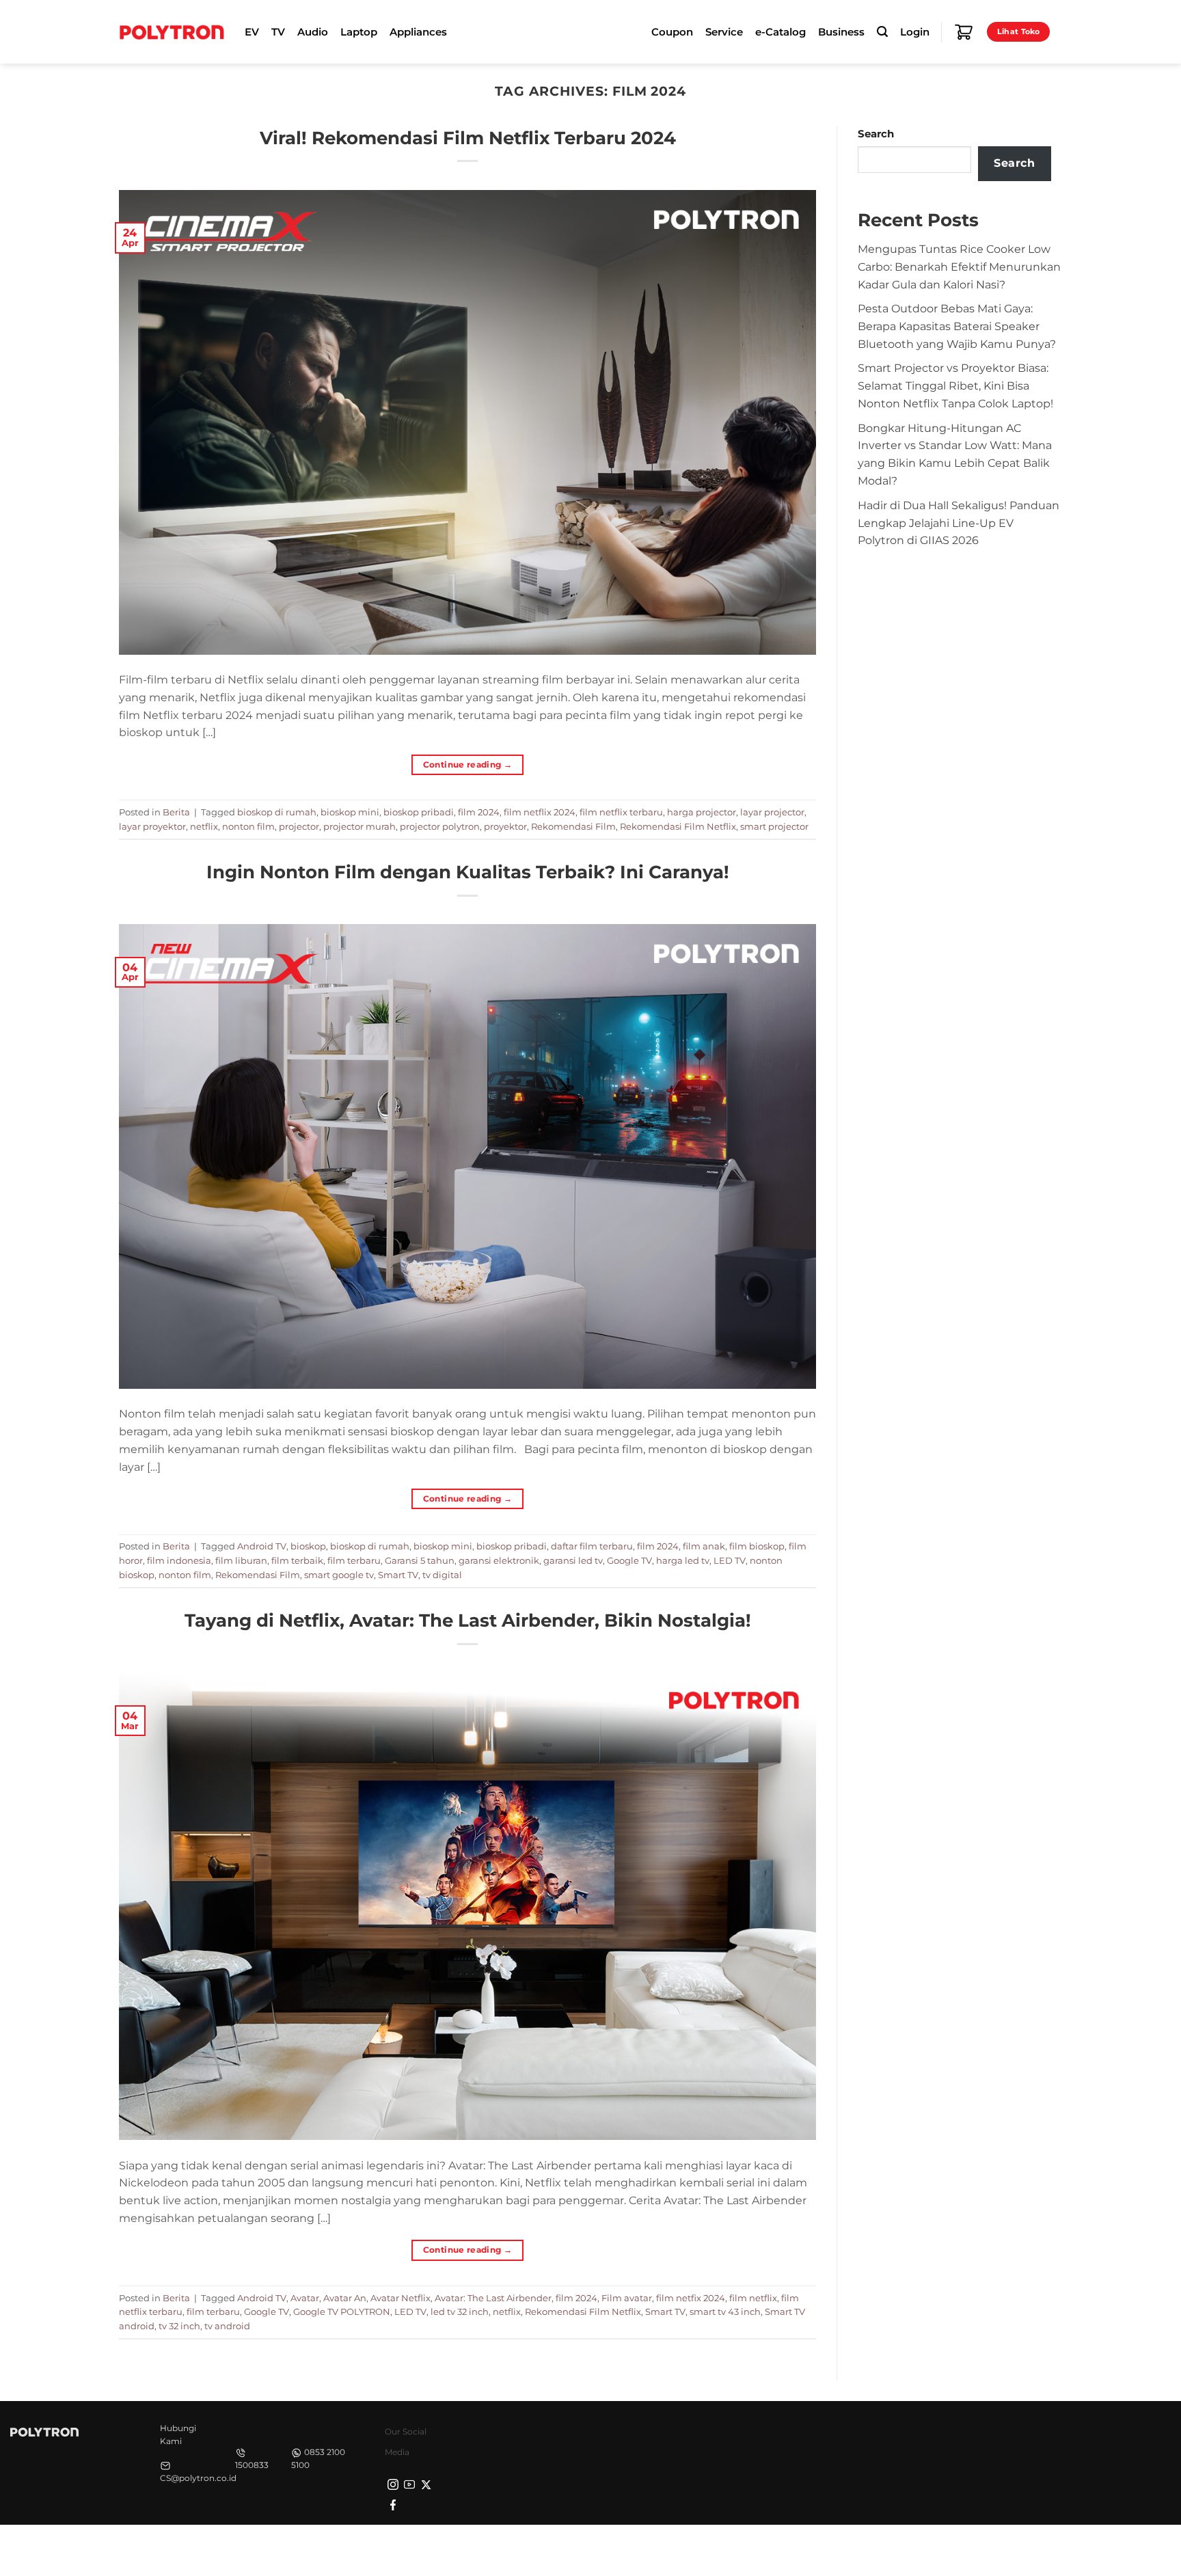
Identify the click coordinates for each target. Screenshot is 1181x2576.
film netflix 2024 (540, 812)
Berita (176, 812)
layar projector (772, 812)
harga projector (702, 812)
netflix (204, 826)
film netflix (753, 2298)
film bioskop (757, 1546)
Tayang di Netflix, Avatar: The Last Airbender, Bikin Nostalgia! (468, 1620)
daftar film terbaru (592, 1546)
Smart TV (398, 1575)
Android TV (262, 1546)
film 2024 (479, 812)
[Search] (882, 32)
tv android (227, 2326)
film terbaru (354, 1560)
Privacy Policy (847, 2549)
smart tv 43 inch (725, 2311)
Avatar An (345, 2298)
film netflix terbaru (621, 812)
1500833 (252, 2465)
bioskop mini (350, 812)
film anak (704, 1546)
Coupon (672, 32)
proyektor (505, 826)
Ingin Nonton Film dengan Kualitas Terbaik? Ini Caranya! (468, 872)
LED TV (730, 1560)
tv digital (442, 1575)
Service (724, 32)
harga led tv (683, 1560)
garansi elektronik (499, 1560)
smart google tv (339, 1575)
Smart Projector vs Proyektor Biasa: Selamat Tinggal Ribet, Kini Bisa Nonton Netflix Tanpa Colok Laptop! (955, 385)
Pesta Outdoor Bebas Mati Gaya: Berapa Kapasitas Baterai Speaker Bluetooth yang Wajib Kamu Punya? (957, 326)
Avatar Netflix (401, 2298)
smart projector (774, 826)
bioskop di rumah (277, 812)
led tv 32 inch (460, 2311)
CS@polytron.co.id (198, 2478)
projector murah (359, 826)
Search (876, 134)
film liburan (241, 1560)
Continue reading (468, 764)
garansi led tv (573, 1560)
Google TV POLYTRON (342, 2311)
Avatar (305, 2298)
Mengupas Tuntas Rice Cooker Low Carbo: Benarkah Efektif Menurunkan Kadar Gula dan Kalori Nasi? (959, 267)
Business (841, 32)
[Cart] (964, 32)
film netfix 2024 (691, 2298)
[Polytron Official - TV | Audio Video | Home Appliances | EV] (172, 31)
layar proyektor (152, 826)
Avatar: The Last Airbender (493, 2298)
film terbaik (297, 1560)
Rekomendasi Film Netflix (678, 826)
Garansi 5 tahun (420, 1560)
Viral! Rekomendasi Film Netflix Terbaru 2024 (468, 138)
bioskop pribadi (419, 812)
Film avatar (627, 2298)
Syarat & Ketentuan (934, 2549)
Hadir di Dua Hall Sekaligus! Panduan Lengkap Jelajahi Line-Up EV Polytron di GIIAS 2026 (959, 523)
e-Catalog (780, 32)
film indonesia (179, 1560)
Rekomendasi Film (573, 826)
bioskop (308, 1546)
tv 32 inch (179, 2326)
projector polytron (440, 826)
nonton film (248, 826)
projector (299, 826)
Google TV (629, 1560)
